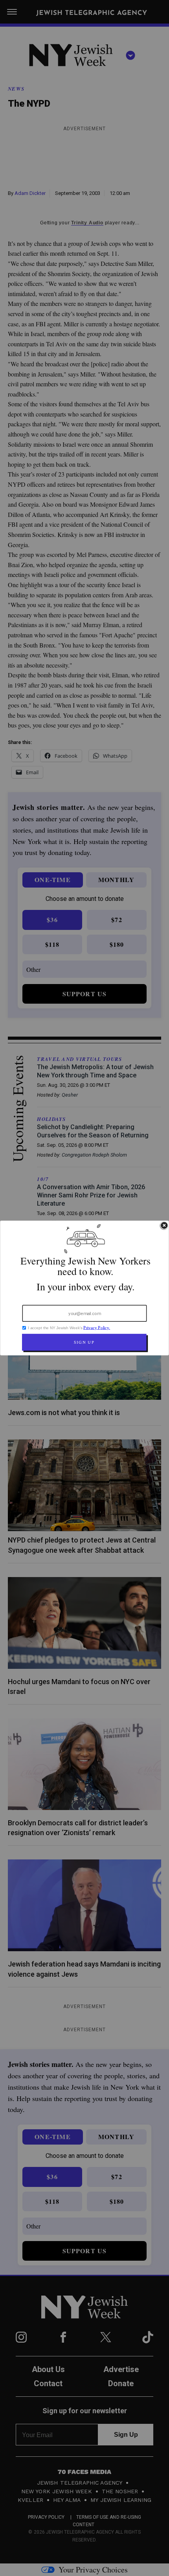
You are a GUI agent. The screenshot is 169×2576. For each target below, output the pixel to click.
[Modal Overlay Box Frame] (84, 1288)
